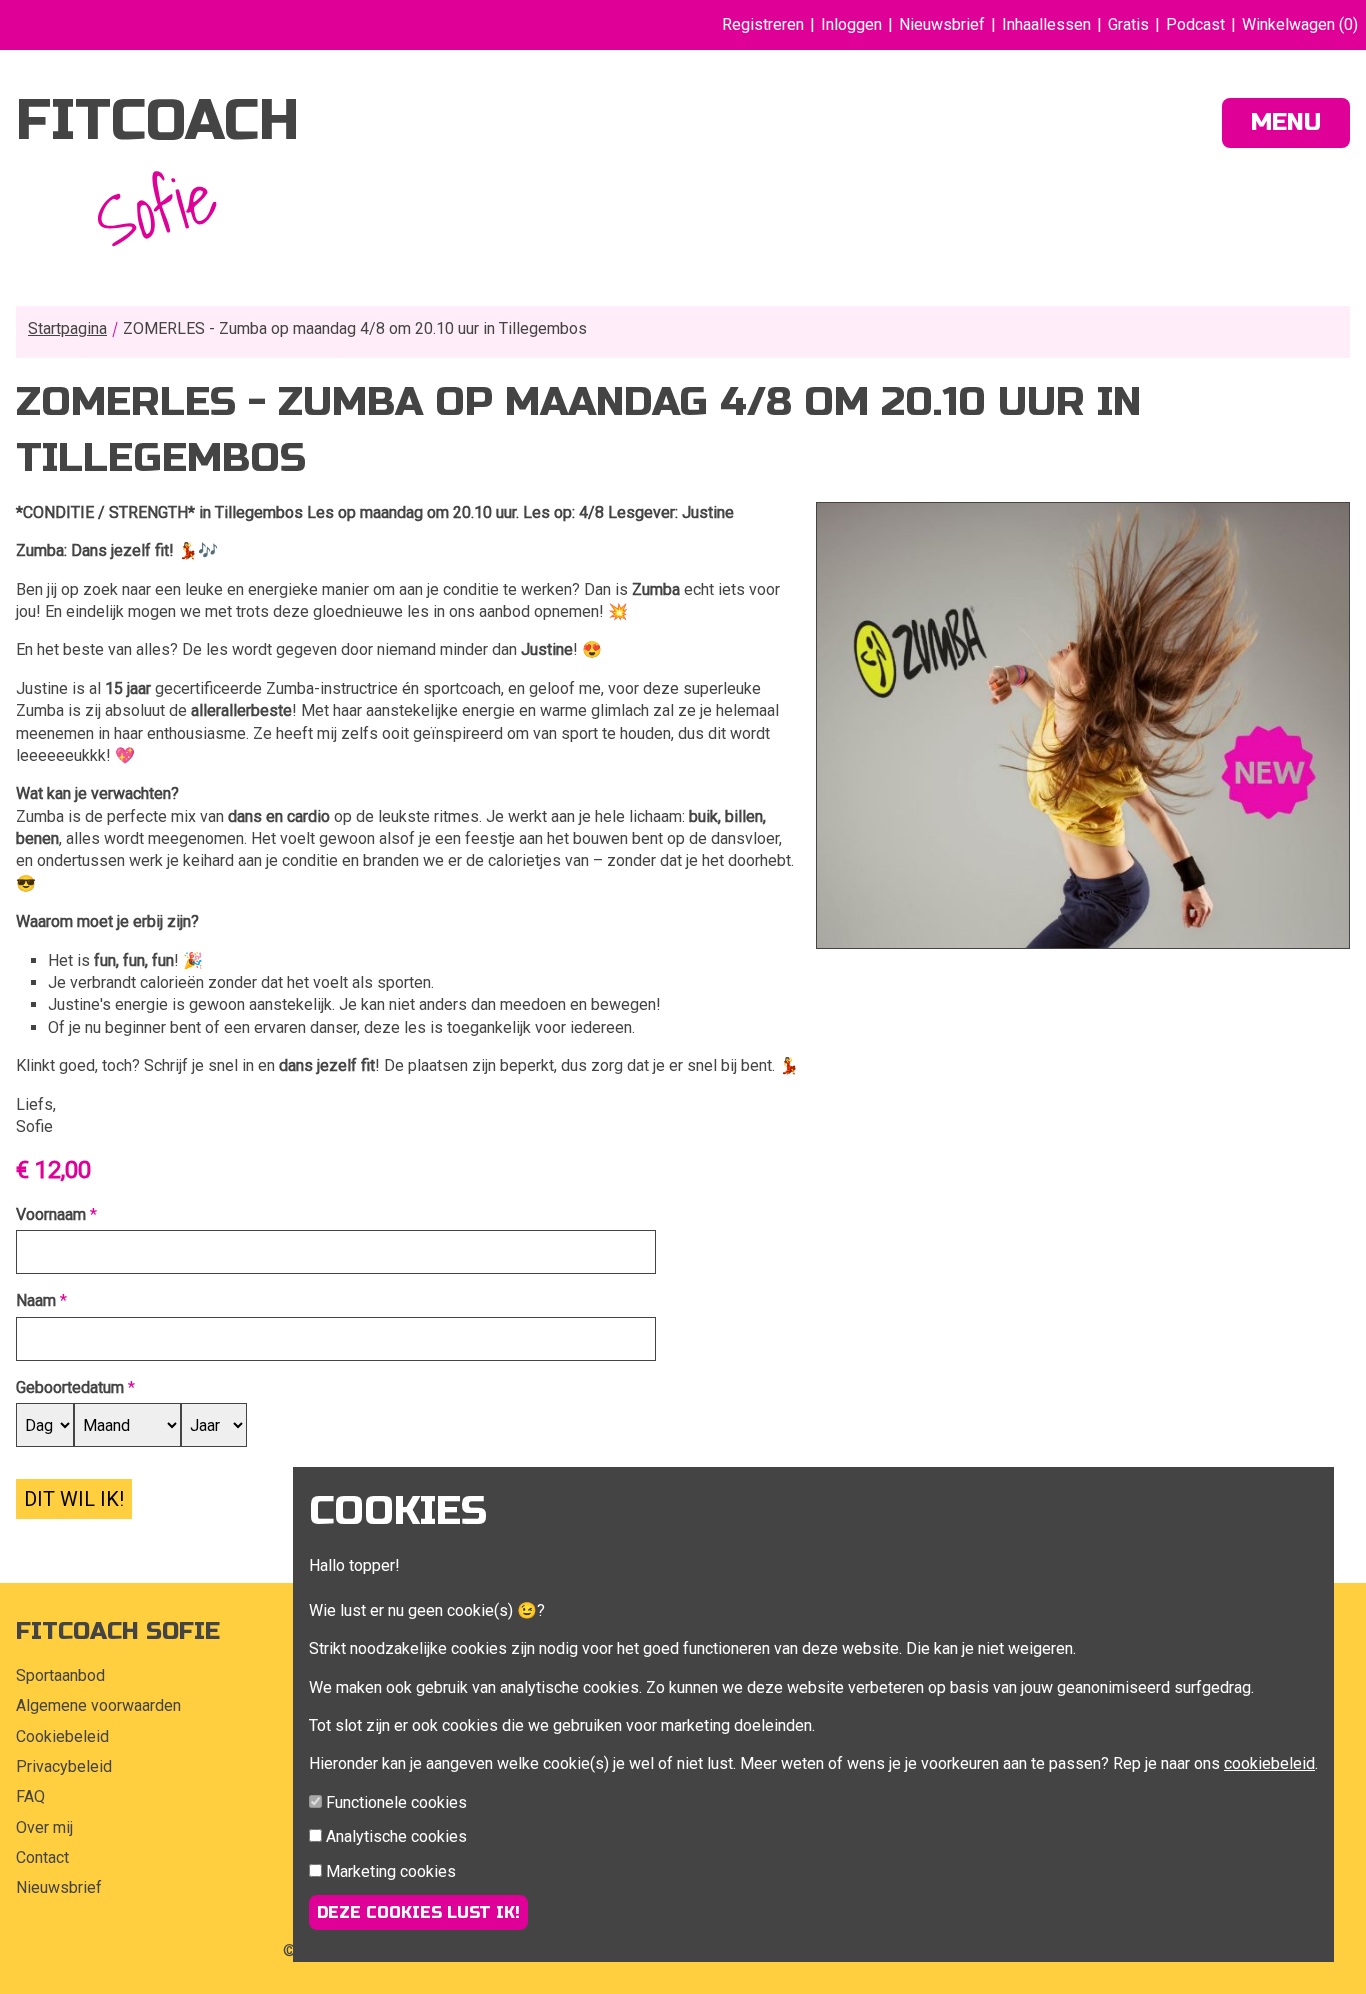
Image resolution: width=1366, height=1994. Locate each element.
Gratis (1128, 24)
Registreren (763, 24)
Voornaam (51, 1214)
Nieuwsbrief (942, 24)
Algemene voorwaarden (98, 1705)
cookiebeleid (1269, 1763)
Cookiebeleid (62, 1736)
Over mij (44, 1827)
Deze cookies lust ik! (418, 1912)
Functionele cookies (396, 1802)
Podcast (1195, 24)
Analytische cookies (396, 1836)
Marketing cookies (391, 1871)
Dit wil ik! (74, 1499)
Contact (42, 1857)
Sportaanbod (60, 1675)
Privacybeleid (64, 1766)
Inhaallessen (1046, 24)
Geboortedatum (70, 1387)
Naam (36, 1300)
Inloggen (851, 24)
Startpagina (67, 328)
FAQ (30, 1796)
